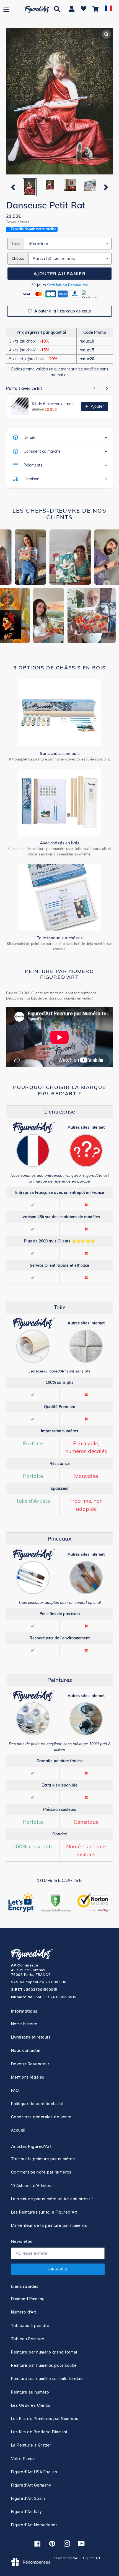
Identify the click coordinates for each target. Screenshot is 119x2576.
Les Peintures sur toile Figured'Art (44, 2212)
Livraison (31, 479)
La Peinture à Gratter (31, 2445)
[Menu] (6, 9)
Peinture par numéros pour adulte (44, 2365)
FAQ (15, 2090)
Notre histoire (24, 2024)
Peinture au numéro (30, 2392)
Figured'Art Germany (31, 2485)
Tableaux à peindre (30, 2325)
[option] (29, 187)
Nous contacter (26, 2050)
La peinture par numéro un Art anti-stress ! (52, 2199)
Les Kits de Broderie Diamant (39, 2432)
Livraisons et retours (31, 2037)
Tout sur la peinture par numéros (43, 2159)
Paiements (33, 465)
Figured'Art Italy (26, 2512)
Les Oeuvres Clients (31, 2405)
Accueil (18, 2130)
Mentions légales (28, 2077)
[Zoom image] (59, 102)
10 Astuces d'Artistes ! (32, 2186)
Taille (16, 243)
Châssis (18, 258)
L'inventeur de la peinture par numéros (49, 2225)
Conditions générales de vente (41, 2117)
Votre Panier (23, 2459)
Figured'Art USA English (34, 2472)
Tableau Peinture (28, 2339)
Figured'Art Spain (28, 2498)
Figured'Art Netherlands (34, 2525)
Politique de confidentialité (37, 2104)
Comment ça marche (42, 451)
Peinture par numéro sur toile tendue (47, 2378)
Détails (30, 438)
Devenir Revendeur (30, 2064)
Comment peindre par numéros (41, 2172)
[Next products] (107, 388)
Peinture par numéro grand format (44, 2352)
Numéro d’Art (24, 2312)
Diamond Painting (28, 2299)
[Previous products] (95, 388)
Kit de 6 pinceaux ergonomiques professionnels (55, 404)
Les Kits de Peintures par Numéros (45, 2419)
